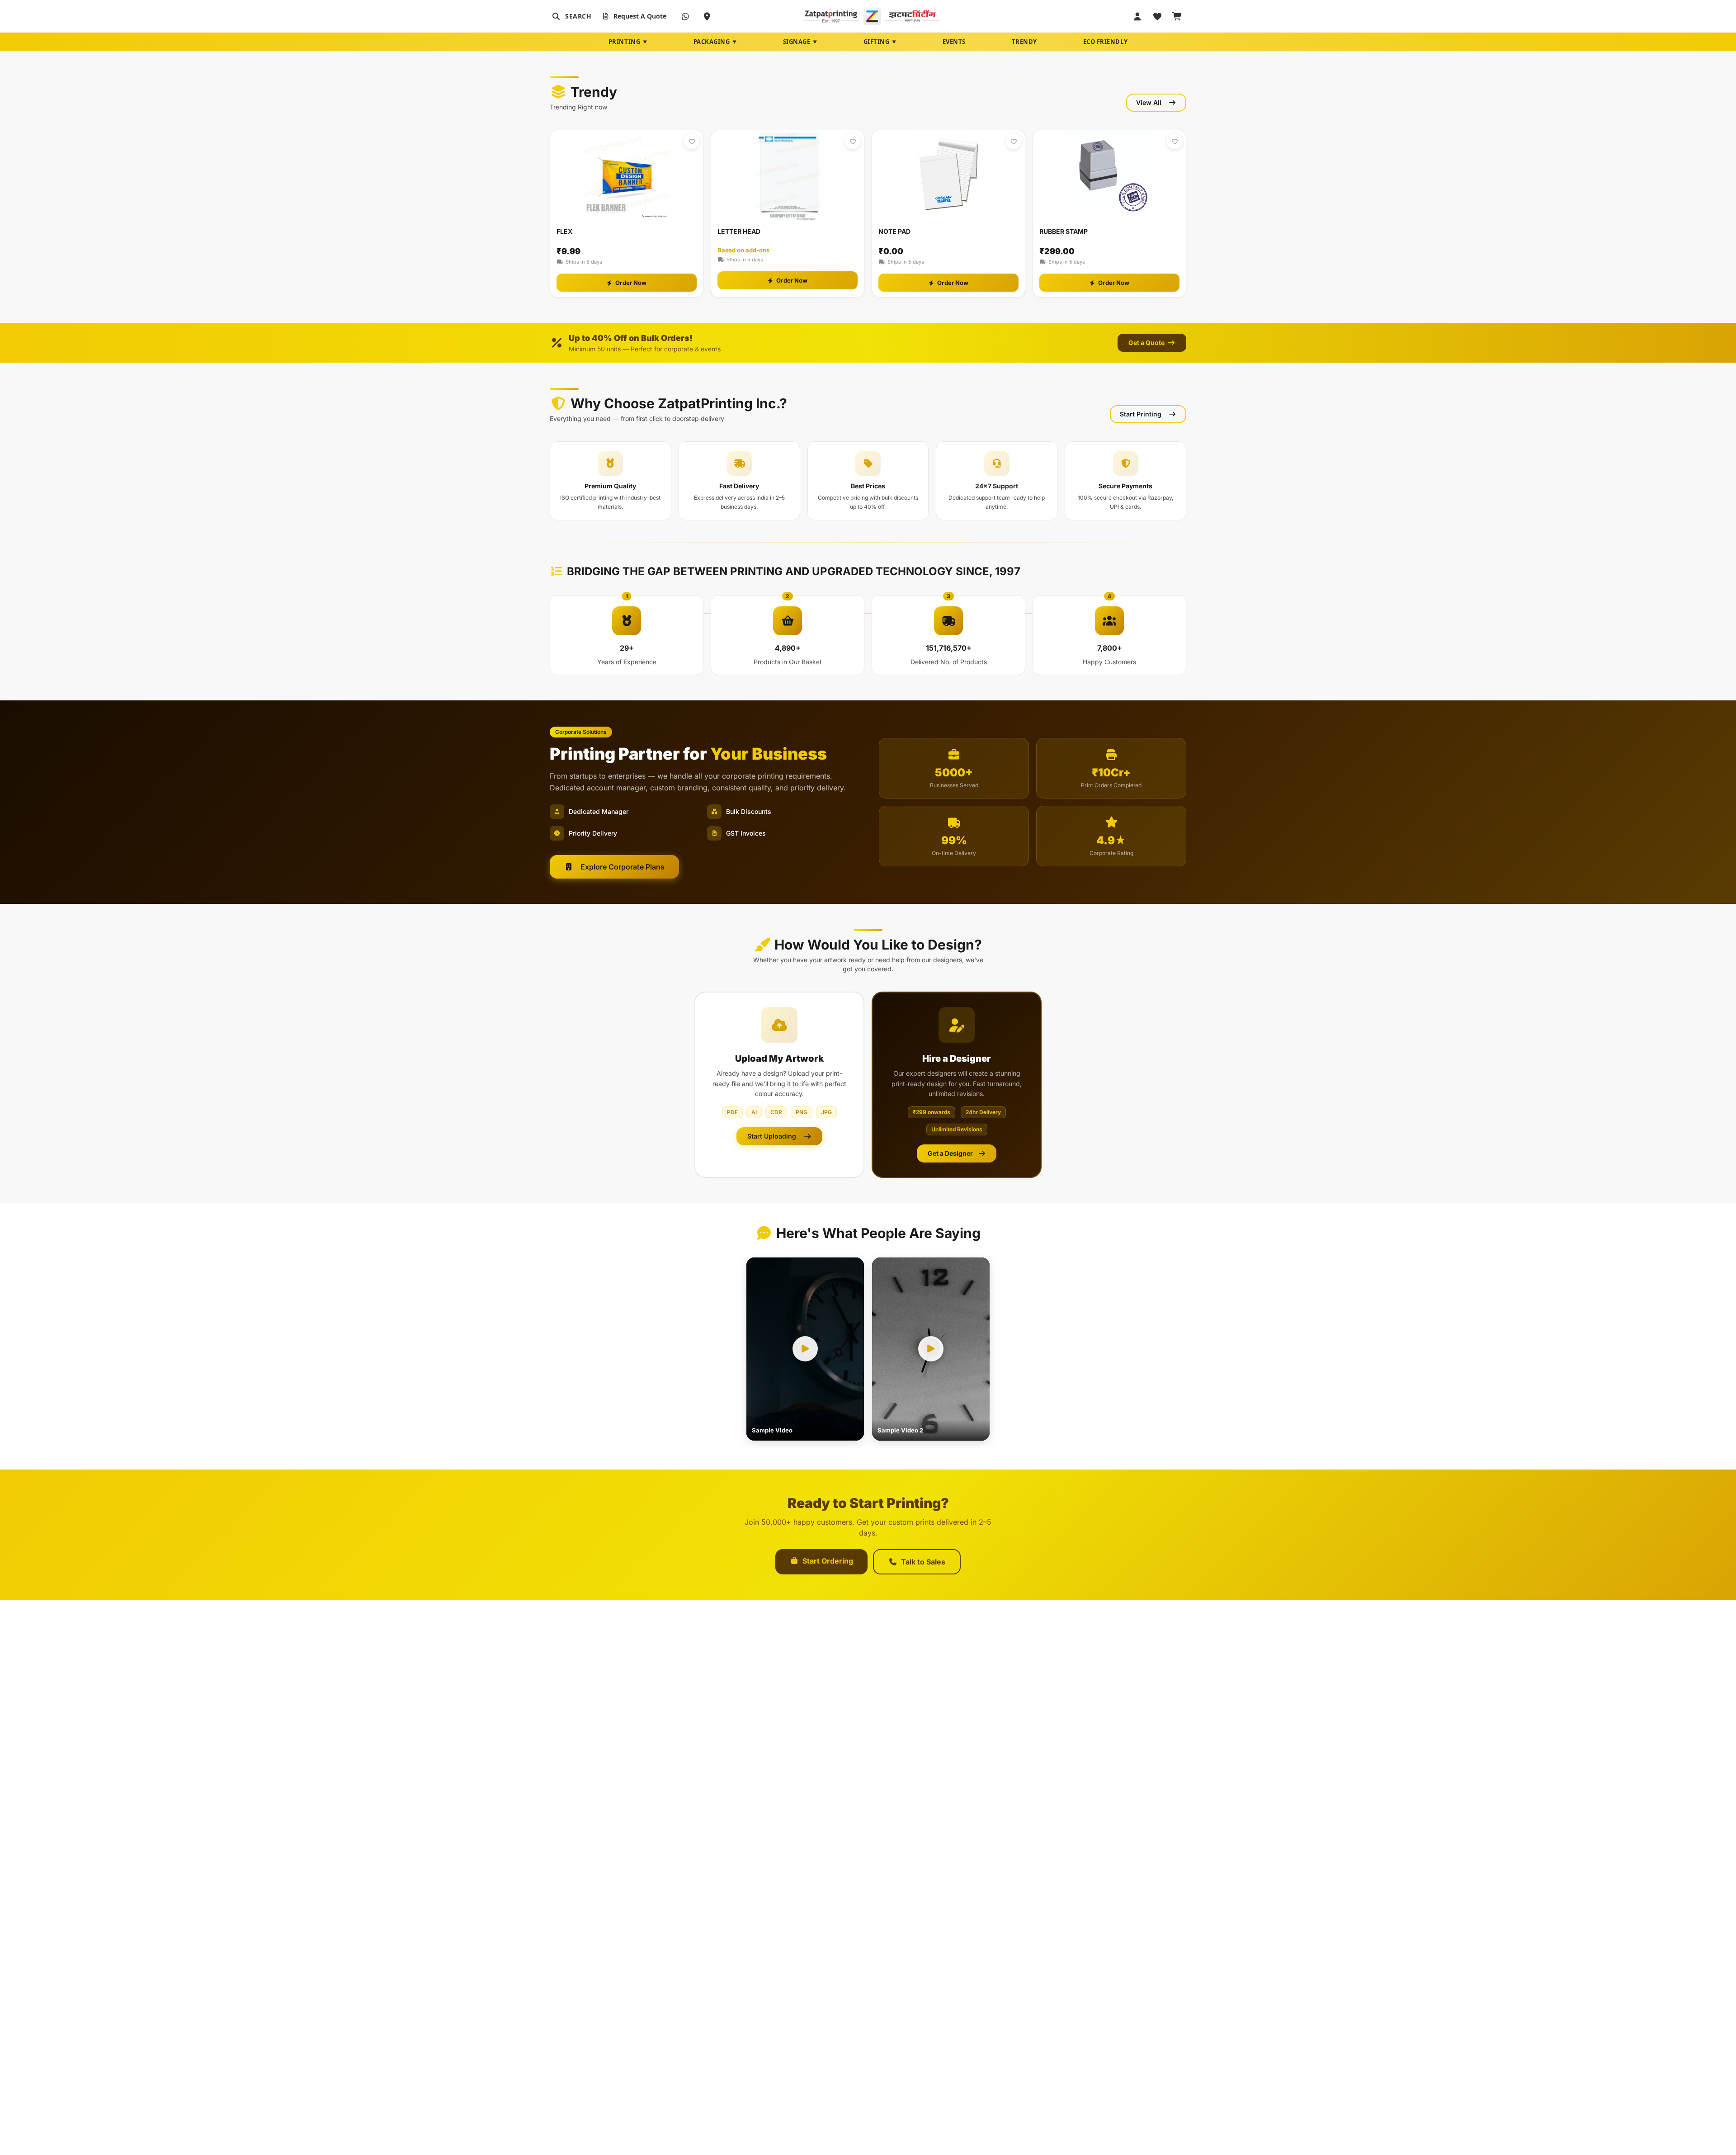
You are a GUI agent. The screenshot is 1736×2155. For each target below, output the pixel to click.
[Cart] (1177, 16)
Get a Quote (1147, 343)
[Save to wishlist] (692, 142)
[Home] (872, 16)
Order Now (631, 283)
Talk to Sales (923, 1562)
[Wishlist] (1157, 16)
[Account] (1137, 16)
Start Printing (1141, 414)
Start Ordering (828, 1561)
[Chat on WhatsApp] (685, 16)
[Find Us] (707, 16)
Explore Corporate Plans (623, 867)
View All (1149, 102)
